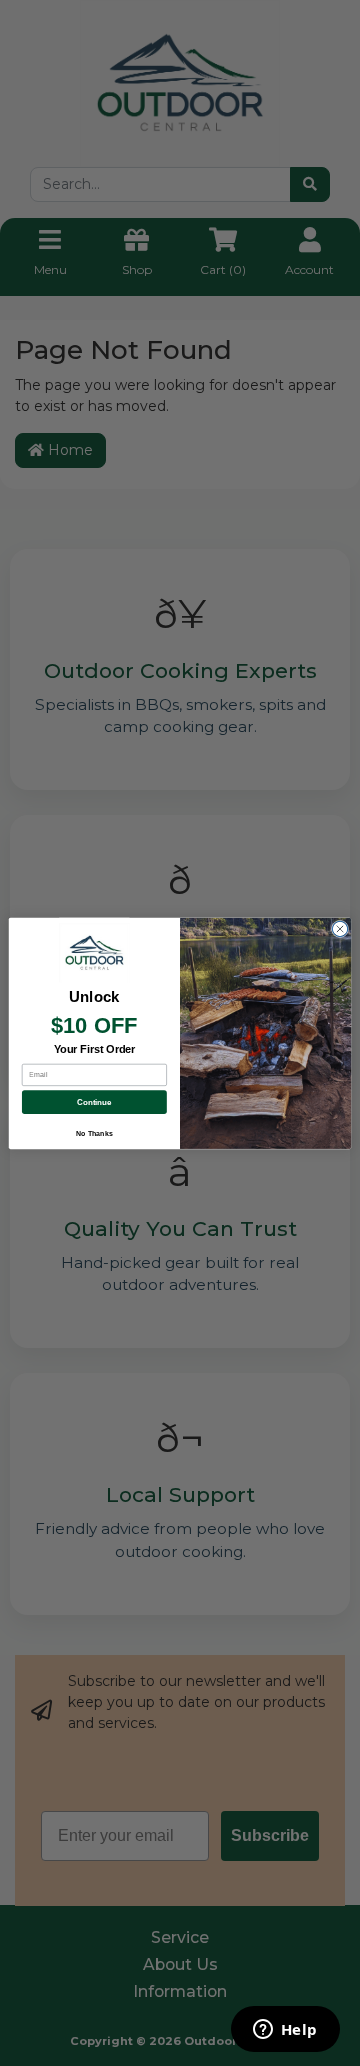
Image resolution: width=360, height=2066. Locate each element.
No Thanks (94, 1132)
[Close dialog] (339, 928)
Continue (94, 1101)
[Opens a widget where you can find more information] (285, 2031)
